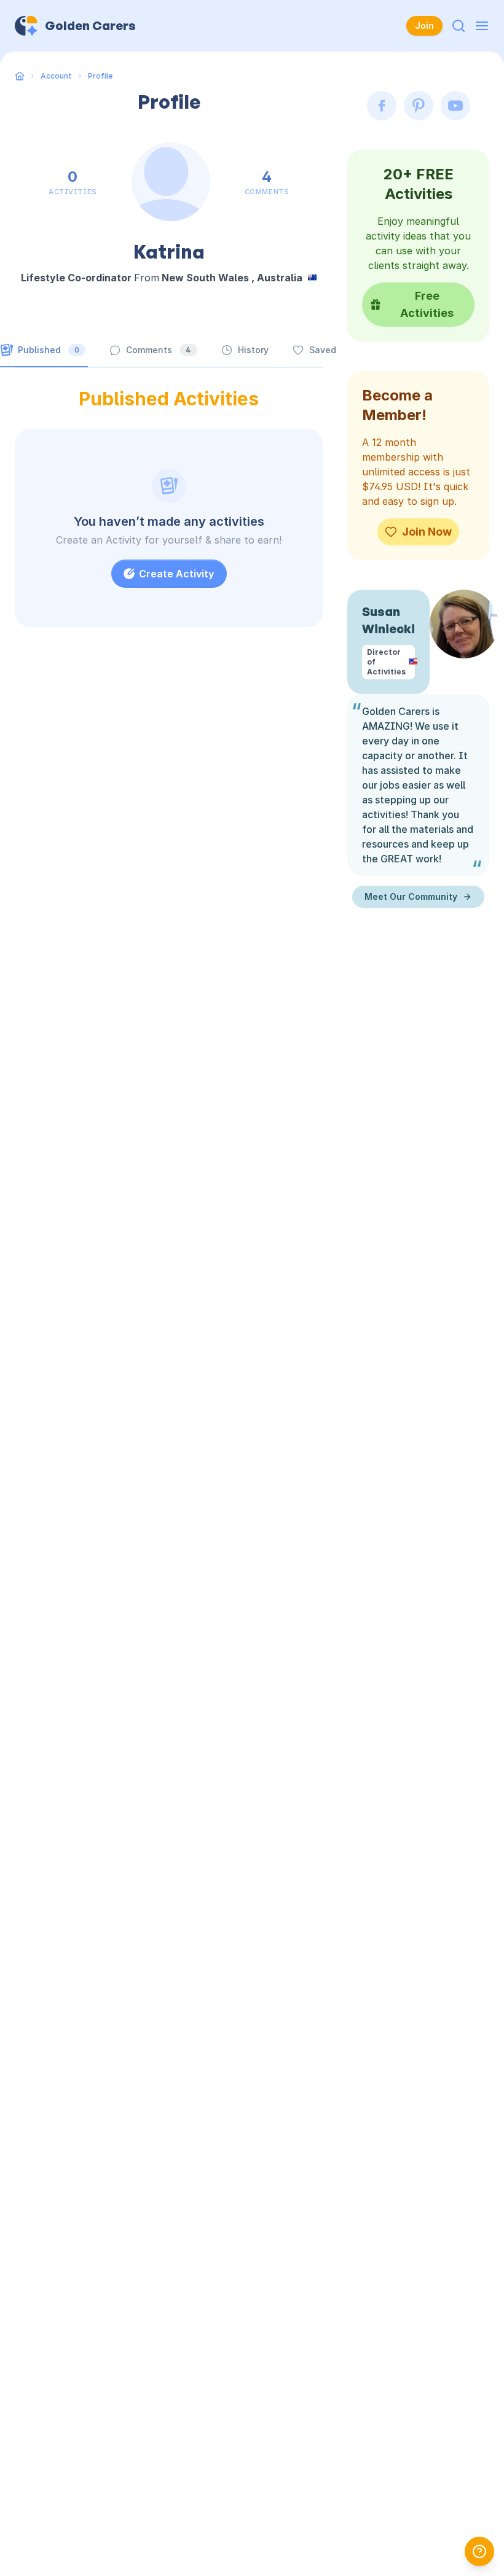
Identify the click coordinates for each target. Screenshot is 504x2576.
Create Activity (176, 574)
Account (56, 76)
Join (424, 25)
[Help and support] (479, 2551)
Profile (100, 76)
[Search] (459, 26)
